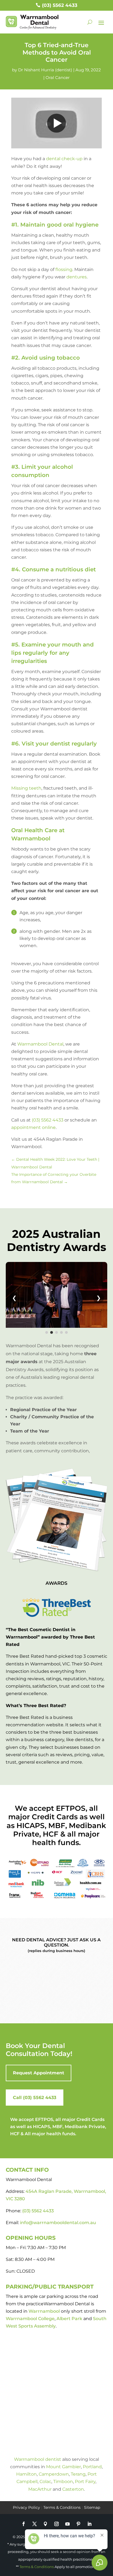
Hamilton (26, 2474)
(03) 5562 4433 (60, 5)
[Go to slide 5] (66, 1332)
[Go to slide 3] (56, 1332)
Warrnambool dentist (38, 2459)
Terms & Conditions (62, 2507)
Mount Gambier (63, 2467)
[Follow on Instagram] (56, 2524)
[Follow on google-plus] (46, 2524)
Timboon (63, 2482)
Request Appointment (39, 2073)
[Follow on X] (35, 2524)
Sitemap (92, 2507)
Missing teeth (26, 788)
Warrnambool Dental (40, 1044)
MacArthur (40, 2489)
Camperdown (54, 2474)
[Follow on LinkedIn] (89, 2524)
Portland (92, 2467)
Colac (45, 2482)
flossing (64, 269)
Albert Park (69, 2319)
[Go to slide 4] (61, 1332)
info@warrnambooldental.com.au (58, 2223)
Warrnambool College (30, 2319)
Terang (78, 2474)
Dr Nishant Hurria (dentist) (45, 70)
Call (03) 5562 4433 (35, 2098)
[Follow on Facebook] (24, 2524)
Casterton (73, 2489)
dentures (77, 277)
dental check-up (64, 159)
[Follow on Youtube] (67, 2524)
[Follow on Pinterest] (78, 2524)
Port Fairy (85, 2482)
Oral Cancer (58, 77)
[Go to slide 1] (47, 1332)
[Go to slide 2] (52, 1332)
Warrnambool (44, 2311)
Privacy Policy (26, 2507)
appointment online (33, 1127)
